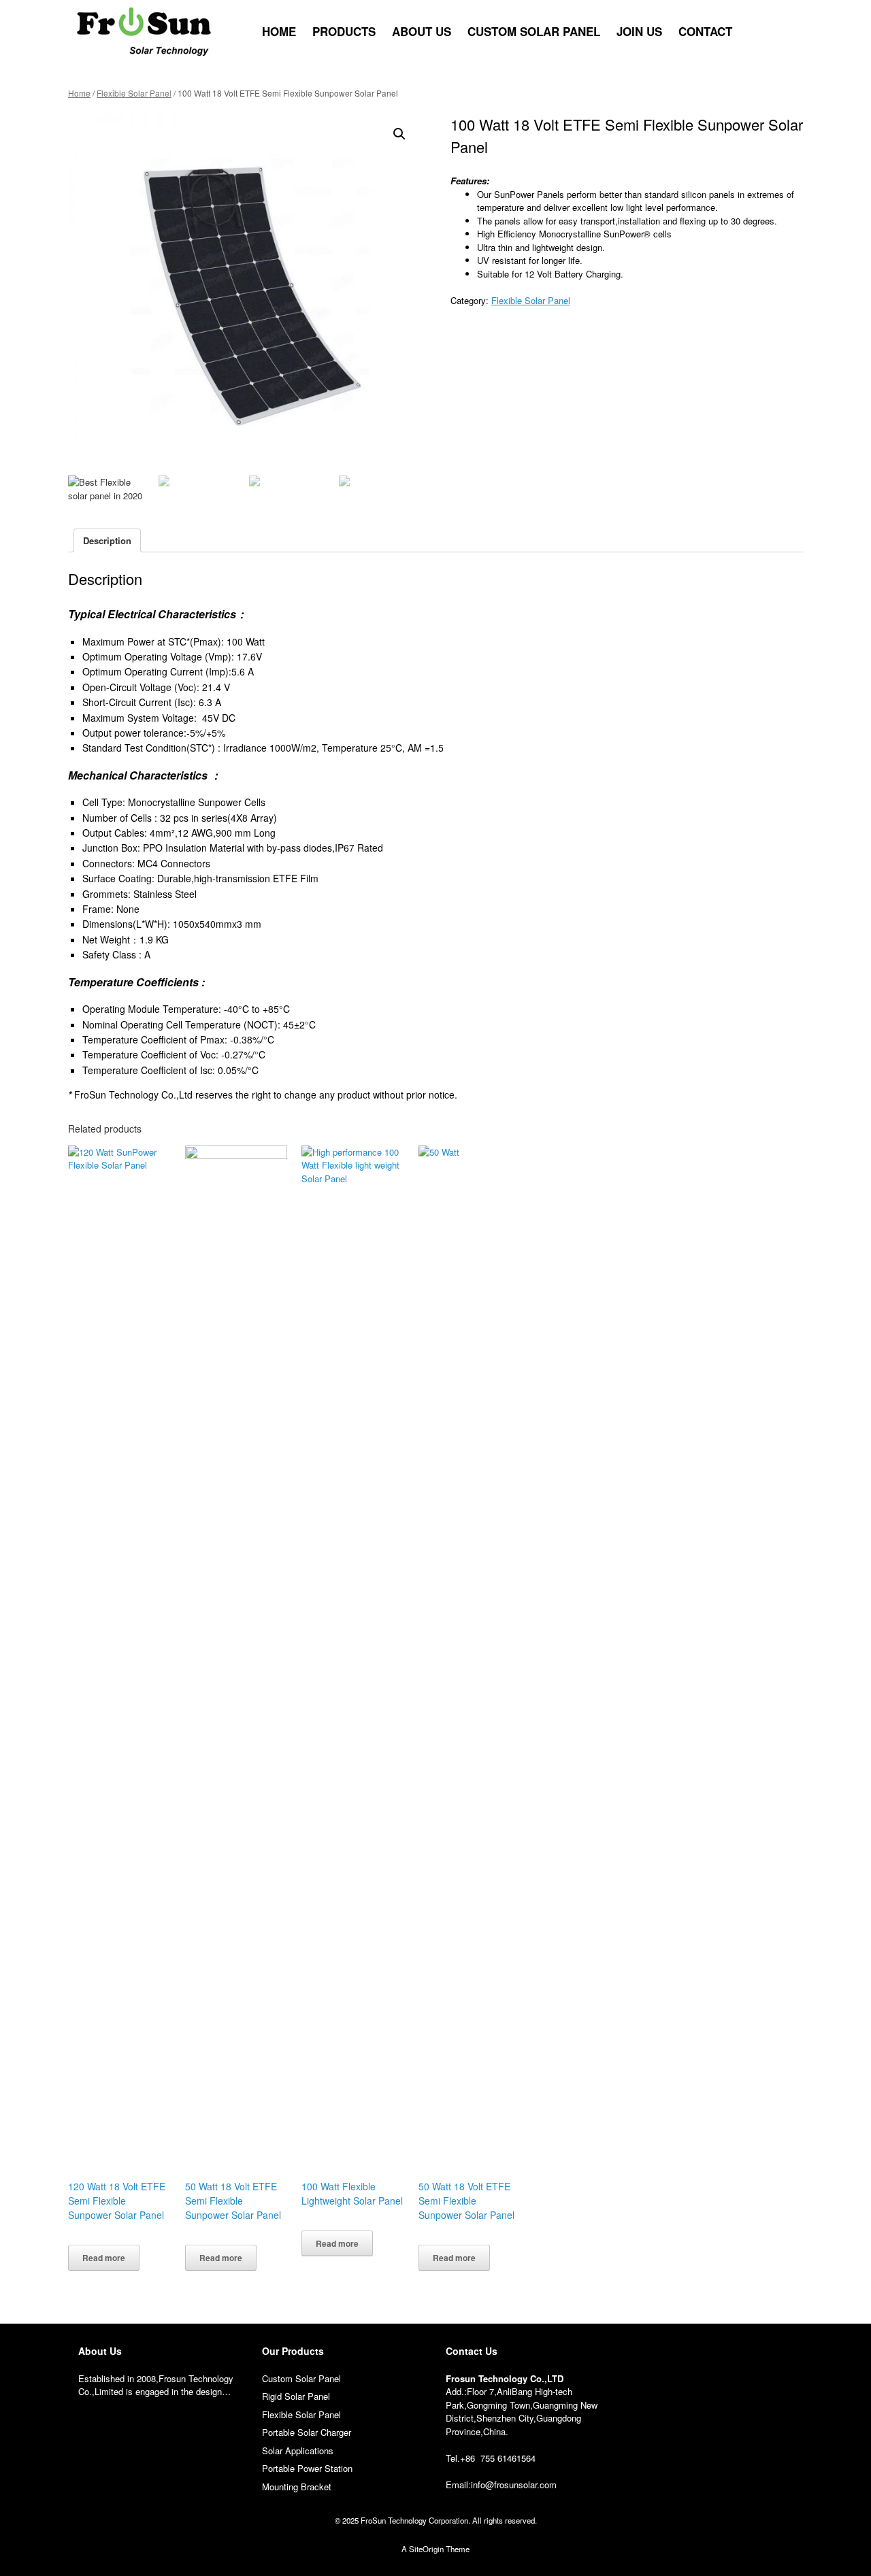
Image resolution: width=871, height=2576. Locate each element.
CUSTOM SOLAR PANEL (534, 31)
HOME (279, 31)
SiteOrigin (426, 2549)
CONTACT (705, 31)
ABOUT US (422, 31)
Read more (104, 2258)
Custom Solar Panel (301, 2378)
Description (107, 540)
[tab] (107, 540)
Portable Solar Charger (307, 2432)
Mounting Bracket (297, 2487)
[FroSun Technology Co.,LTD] (144, 32)
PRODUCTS (344, 31)
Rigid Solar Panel (296, 2396)
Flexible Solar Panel (134, 93)
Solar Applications (298, 2450)
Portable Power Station (307, 2468)
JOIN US (639, 31)
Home (79, 93)
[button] (783, 32)
